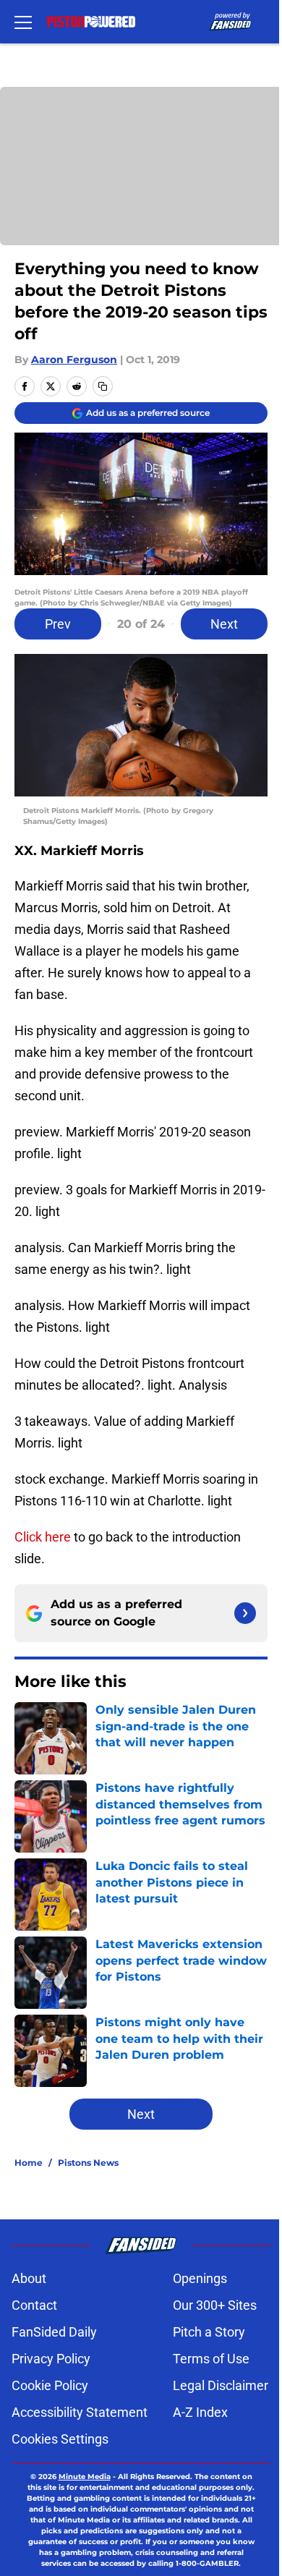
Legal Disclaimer (221, 2385)
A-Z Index (200, 2412)
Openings (200, 2278)
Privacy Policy (51, 2359)
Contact (34, 2305)
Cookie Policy (50, 2385)
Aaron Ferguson (74, 360)
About (29, 2278)
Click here (43, 1537)
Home (29, 2163)
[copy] (103, 386)
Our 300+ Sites (215, 2305)
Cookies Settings (60, 2439)
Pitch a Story (209, 2332)
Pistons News (88, 2163)
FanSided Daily (54, 2332)
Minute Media (85, 2477)
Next (224, 624)
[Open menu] (23, 22)
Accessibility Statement (80, 2412)
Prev (58, 624)
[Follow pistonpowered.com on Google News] (245, 1613)
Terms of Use (211, 2359)
